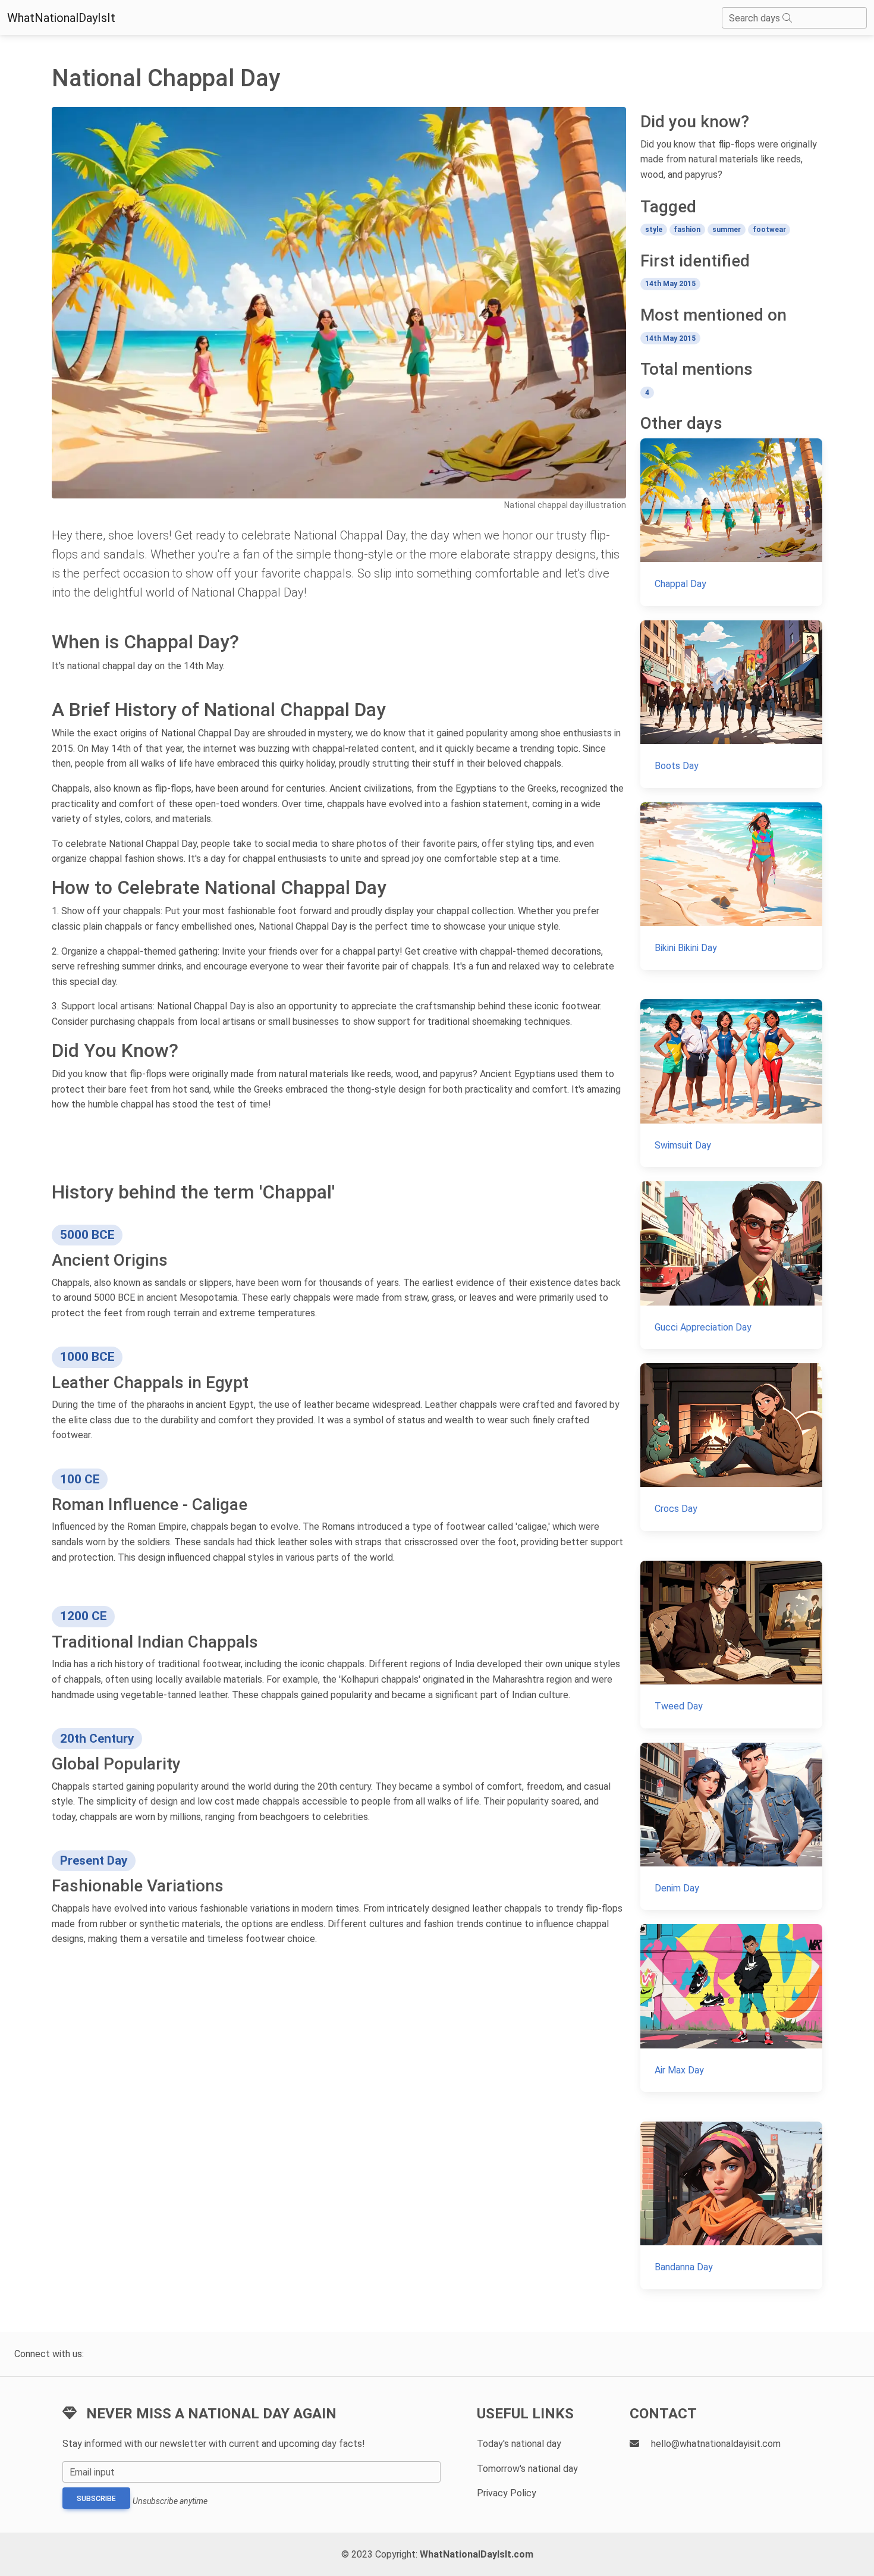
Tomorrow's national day (527, 2469)
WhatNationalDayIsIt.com (477, 2554)
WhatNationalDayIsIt (61, 18)
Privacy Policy (507, 2493)
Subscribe (96, 2499)
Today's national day (519, 2444)
